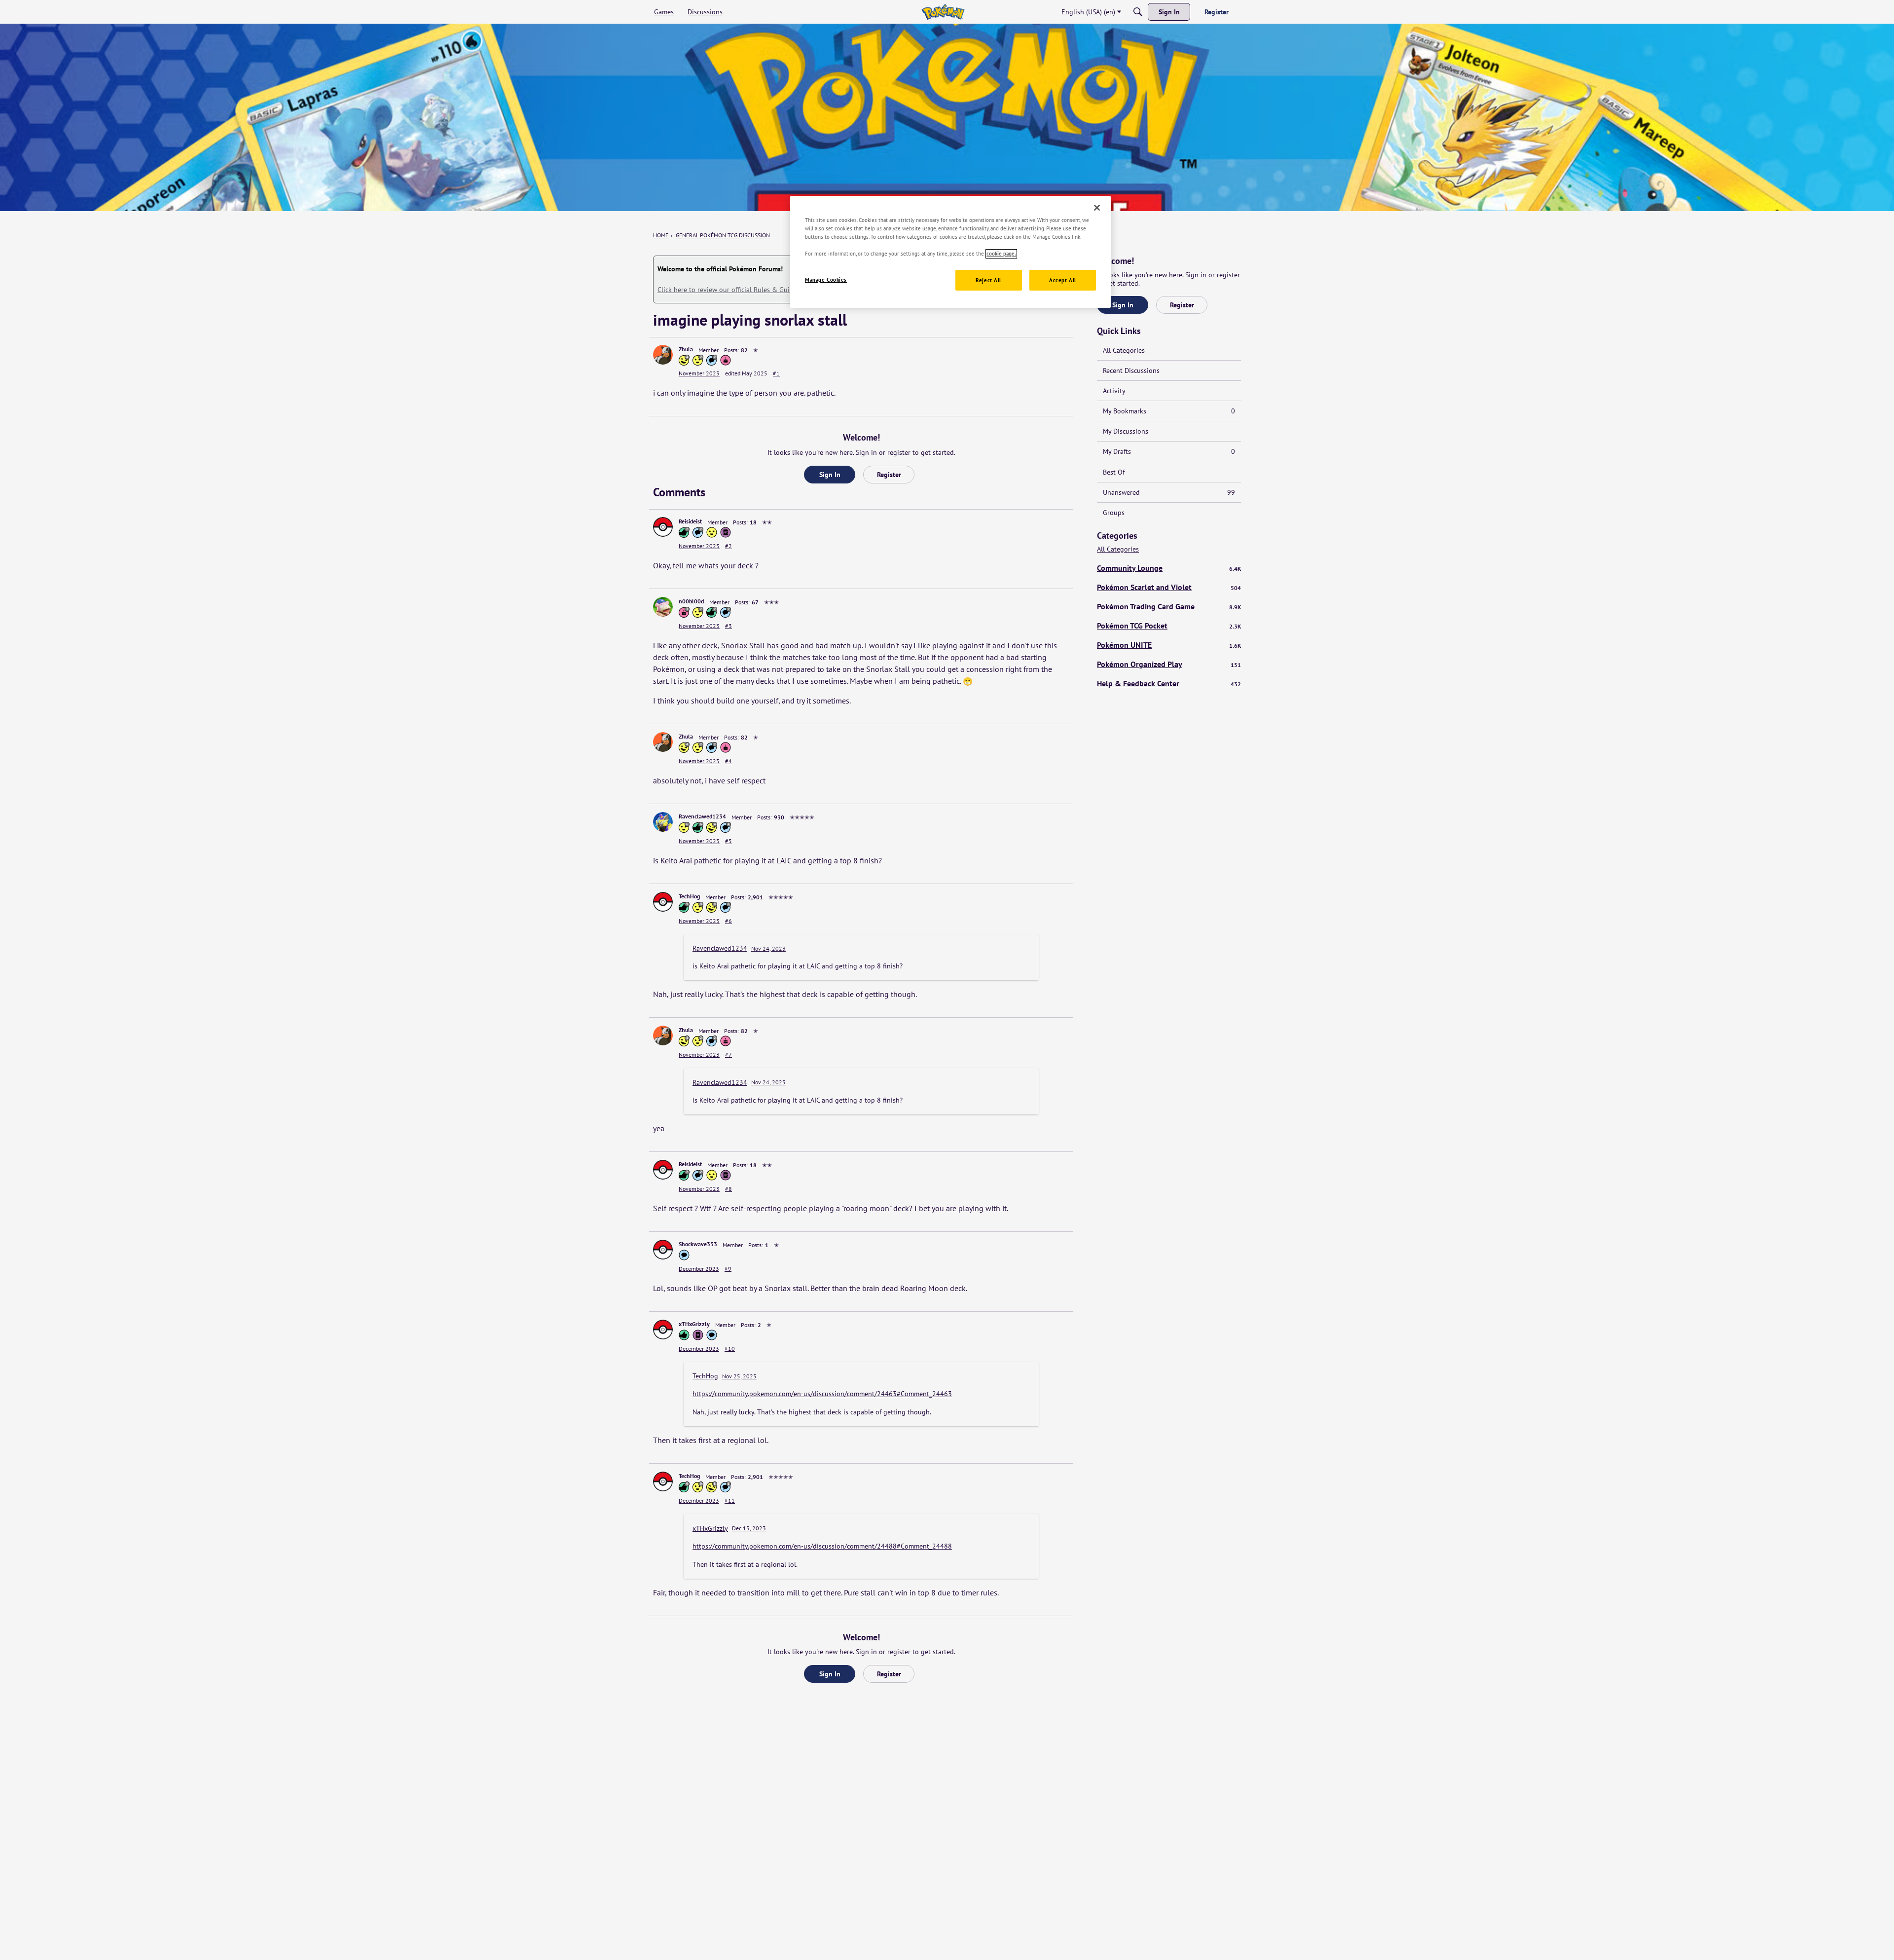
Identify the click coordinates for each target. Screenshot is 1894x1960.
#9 (728, 1269)
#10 (730, 1349)
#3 (728, 626)
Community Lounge (1169, 568)
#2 (728, 546)
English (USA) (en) (1088, 12)
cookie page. (1001, 254)
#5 (728, 841)
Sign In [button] (830, 475)
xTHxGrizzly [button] (694, 1324)
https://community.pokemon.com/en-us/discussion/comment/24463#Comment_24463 (822, 1394)
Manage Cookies (826, 280)
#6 (728, 921)
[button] (663, 355)
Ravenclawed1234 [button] (702, 816)
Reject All (988, 280)
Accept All (1063, 280)
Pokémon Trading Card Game (1169, 606)
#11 (730, 1500)
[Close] (1097, 208)
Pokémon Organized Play (1169, 664)
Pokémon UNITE (1169, 645)
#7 (728, 1054)
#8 (728, 1189)
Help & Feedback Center (1169, 683)
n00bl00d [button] (691, 601)
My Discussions (1126, 431)
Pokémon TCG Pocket (1169, 626)
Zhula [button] (686, 349)
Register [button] (889, 475)
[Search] (1138, 12)
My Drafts (1169, 451)
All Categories (1124, 350)
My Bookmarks (1169, 411)
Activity (1114, 391)
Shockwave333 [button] (698, 1244)
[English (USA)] (943, 12)
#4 (728, 761)
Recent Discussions (1131, 370)
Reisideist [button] (690, 521)
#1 (776, 373)
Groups (1114, 513)
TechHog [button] (689, 896)
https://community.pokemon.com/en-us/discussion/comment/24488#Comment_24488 (822, 1546)
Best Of (1114, 472)
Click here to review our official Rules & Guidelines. (735, 290)
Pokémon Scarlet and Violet (1169, 587)
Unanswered (1169, 492)
